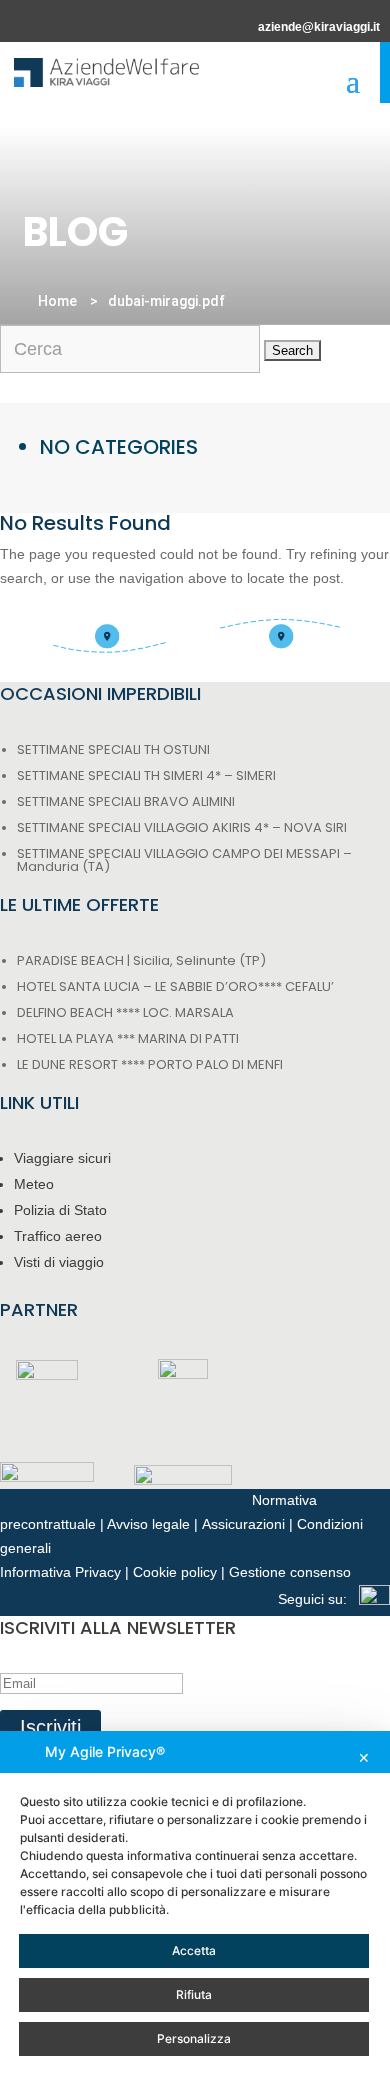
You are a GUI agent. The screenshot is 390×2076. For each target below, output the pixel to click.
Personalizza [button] (194, 2038)
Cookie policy (175, 1572)
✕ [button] (364, 1757)
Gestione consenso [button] (290, 1572)
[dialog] (195, 1903)
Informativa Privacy (60, 1572)
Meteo (34, 1184)
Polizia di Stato (60, 1210)
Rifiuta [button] (194, 1994)
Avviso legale (148, 1524)
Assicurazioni (243, 1524)
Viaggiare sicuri (62, 1158)
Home (57, 301)
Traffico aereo (58, 1236)
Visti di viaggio (59, 1262)
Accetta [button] (194, 1950)
